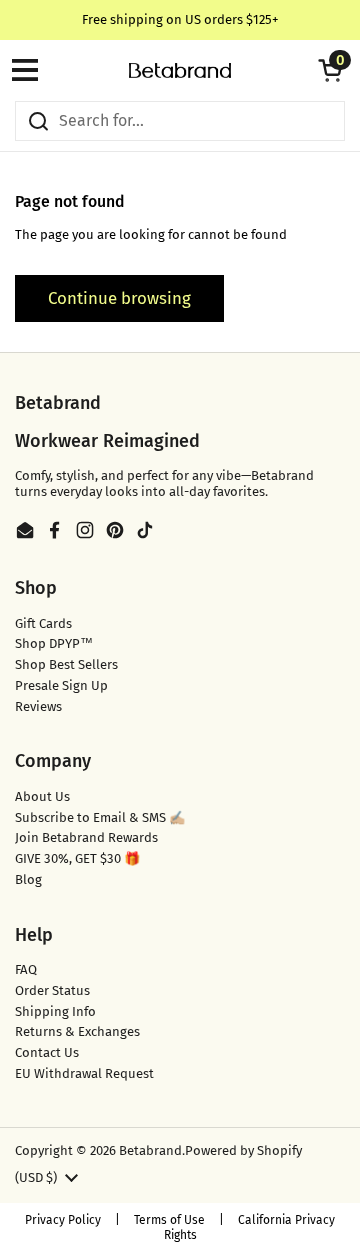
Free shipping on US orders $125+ (180, 19)
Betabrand (150, 1150)
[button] (330, 70)
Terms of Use (169, 1220)
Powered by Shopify (243, 1150)
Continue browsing (119, 298)
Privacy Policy (63, 1220)
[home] (180, 70)
